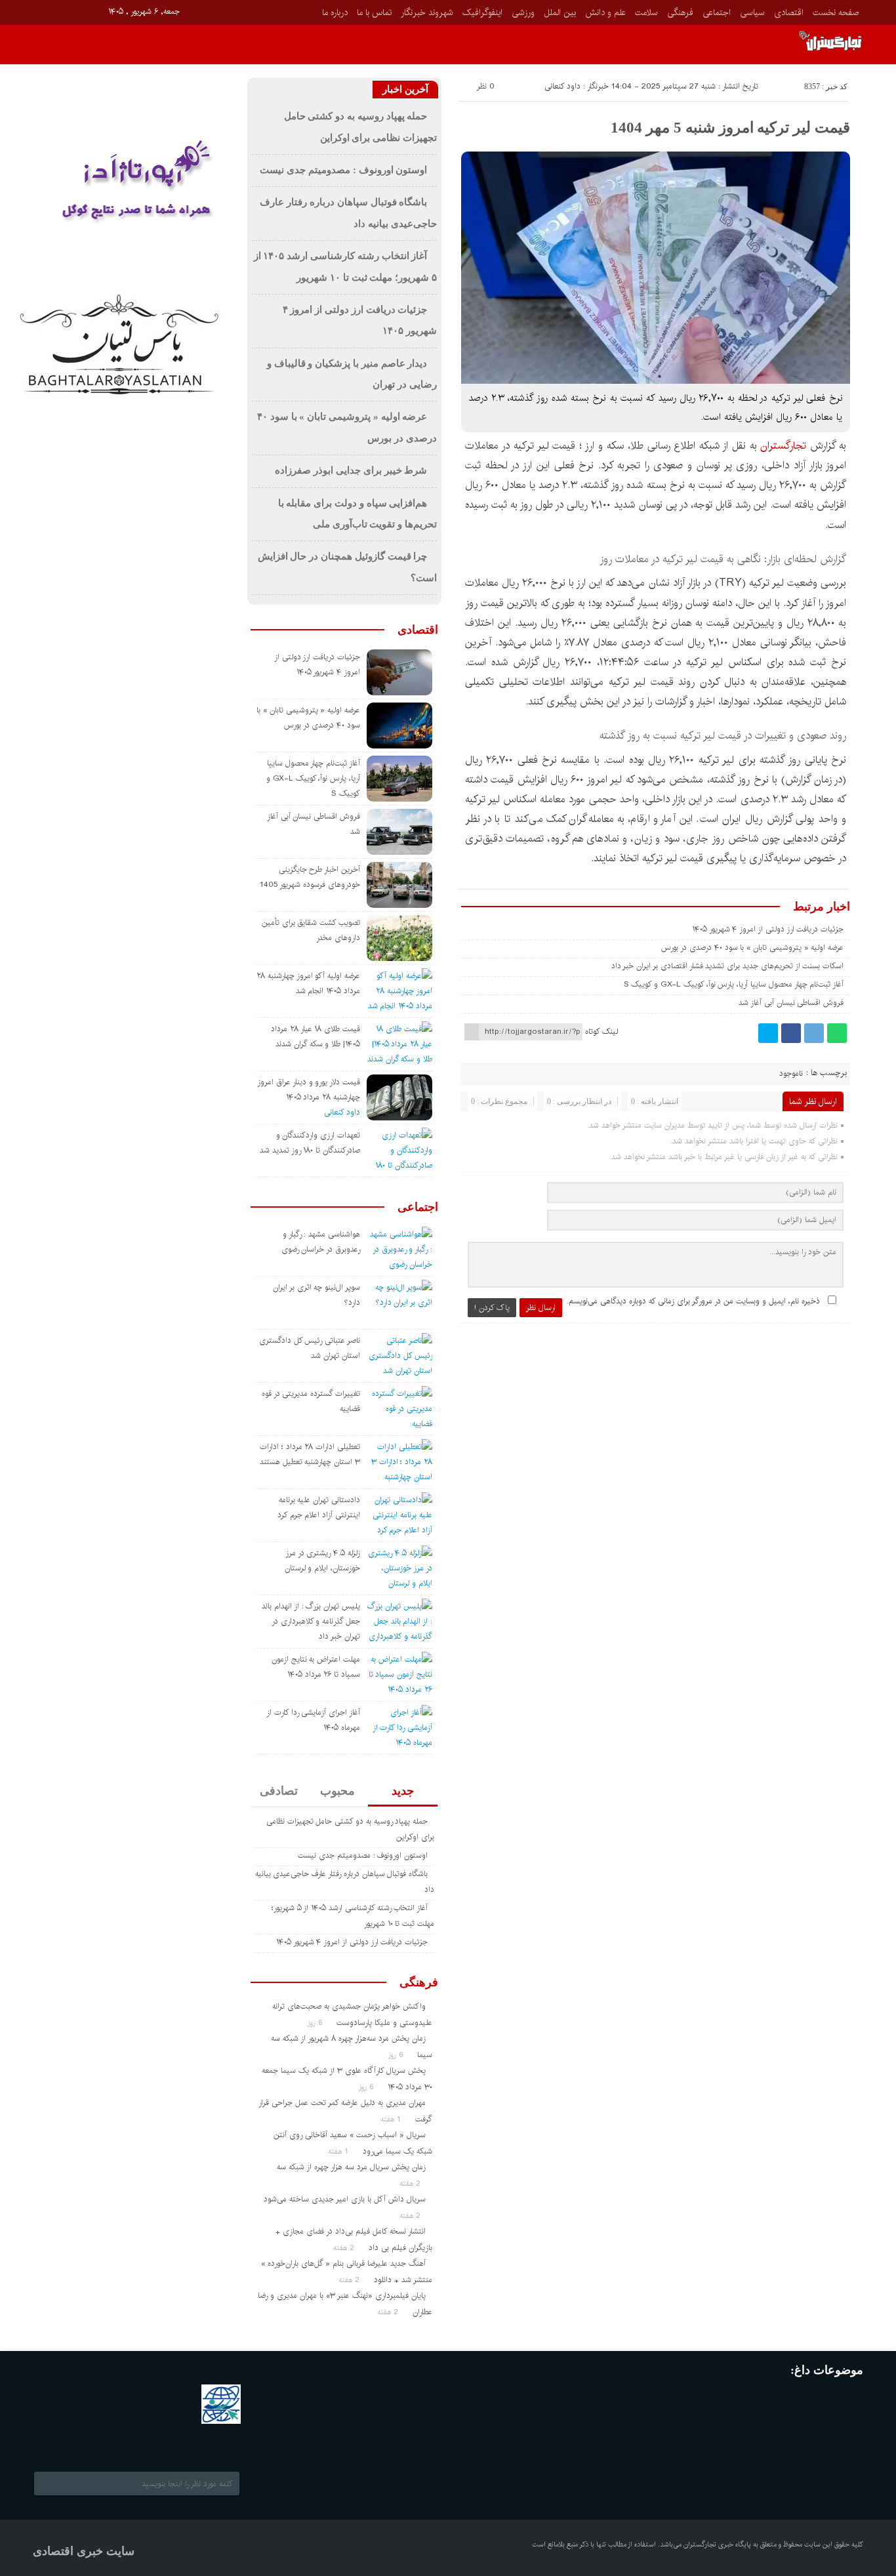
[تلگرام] (814, 1033)
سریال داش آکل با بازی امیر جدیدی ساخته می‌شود (345, 2199)
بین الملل (560, 12)
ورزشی (523, 12)
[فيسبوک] (42, 11)
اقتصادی (789, 12)
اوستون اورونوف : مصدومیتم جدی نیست (343, 170)
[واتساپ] (837, 1033)
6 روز (316, 2023)
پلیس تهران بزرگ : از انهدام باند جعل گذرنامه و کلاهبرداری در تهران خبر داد (311, 1621)
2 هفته (411, 2183)
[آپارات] (60, 11)
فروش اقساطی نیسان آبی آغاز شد (791, 1003)
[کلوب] (95, 2442)
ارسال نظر (541, 1308)
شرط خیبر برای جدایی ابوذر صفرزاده (351, 470)
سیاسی (752, 12)
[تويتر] (768, 1033)
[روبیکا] (78, 11)
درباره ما (335, 12)
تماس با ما (374, 12)
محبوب (337, 1791)
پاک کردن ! (492, 1308)
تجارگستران (783, 446)
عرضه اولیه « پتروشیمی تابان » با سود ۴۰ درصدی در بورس (752, 948)
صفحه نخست (836, 12)
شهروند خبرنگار (427, 12)
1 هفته (392, 2119)
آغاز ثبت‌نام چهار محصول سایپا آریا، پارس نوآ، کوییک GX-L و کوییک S (734, 984)
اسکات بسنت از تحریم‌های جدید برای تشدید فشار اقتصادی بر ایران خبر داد (728, 966)
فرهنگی (680, 12)
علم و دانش (605, 12)
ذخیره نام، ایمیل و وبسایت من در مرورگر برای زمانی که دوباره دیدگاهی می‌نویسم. (693, 1301)
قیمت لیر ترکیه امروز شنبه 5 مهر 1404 (730, 128)
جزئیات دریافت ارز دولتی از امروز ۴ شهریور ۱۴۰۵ (768, 929)
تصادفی (279, 1791)
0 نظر (486, 86)
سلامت (646, 12)
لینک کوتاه (601, 1032)
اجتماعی (717, 12)
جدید (403, 1791)
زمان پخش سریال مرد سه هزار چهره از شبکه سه (351, 2167)
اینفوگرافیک (482, 12)
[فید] (97, 11)
